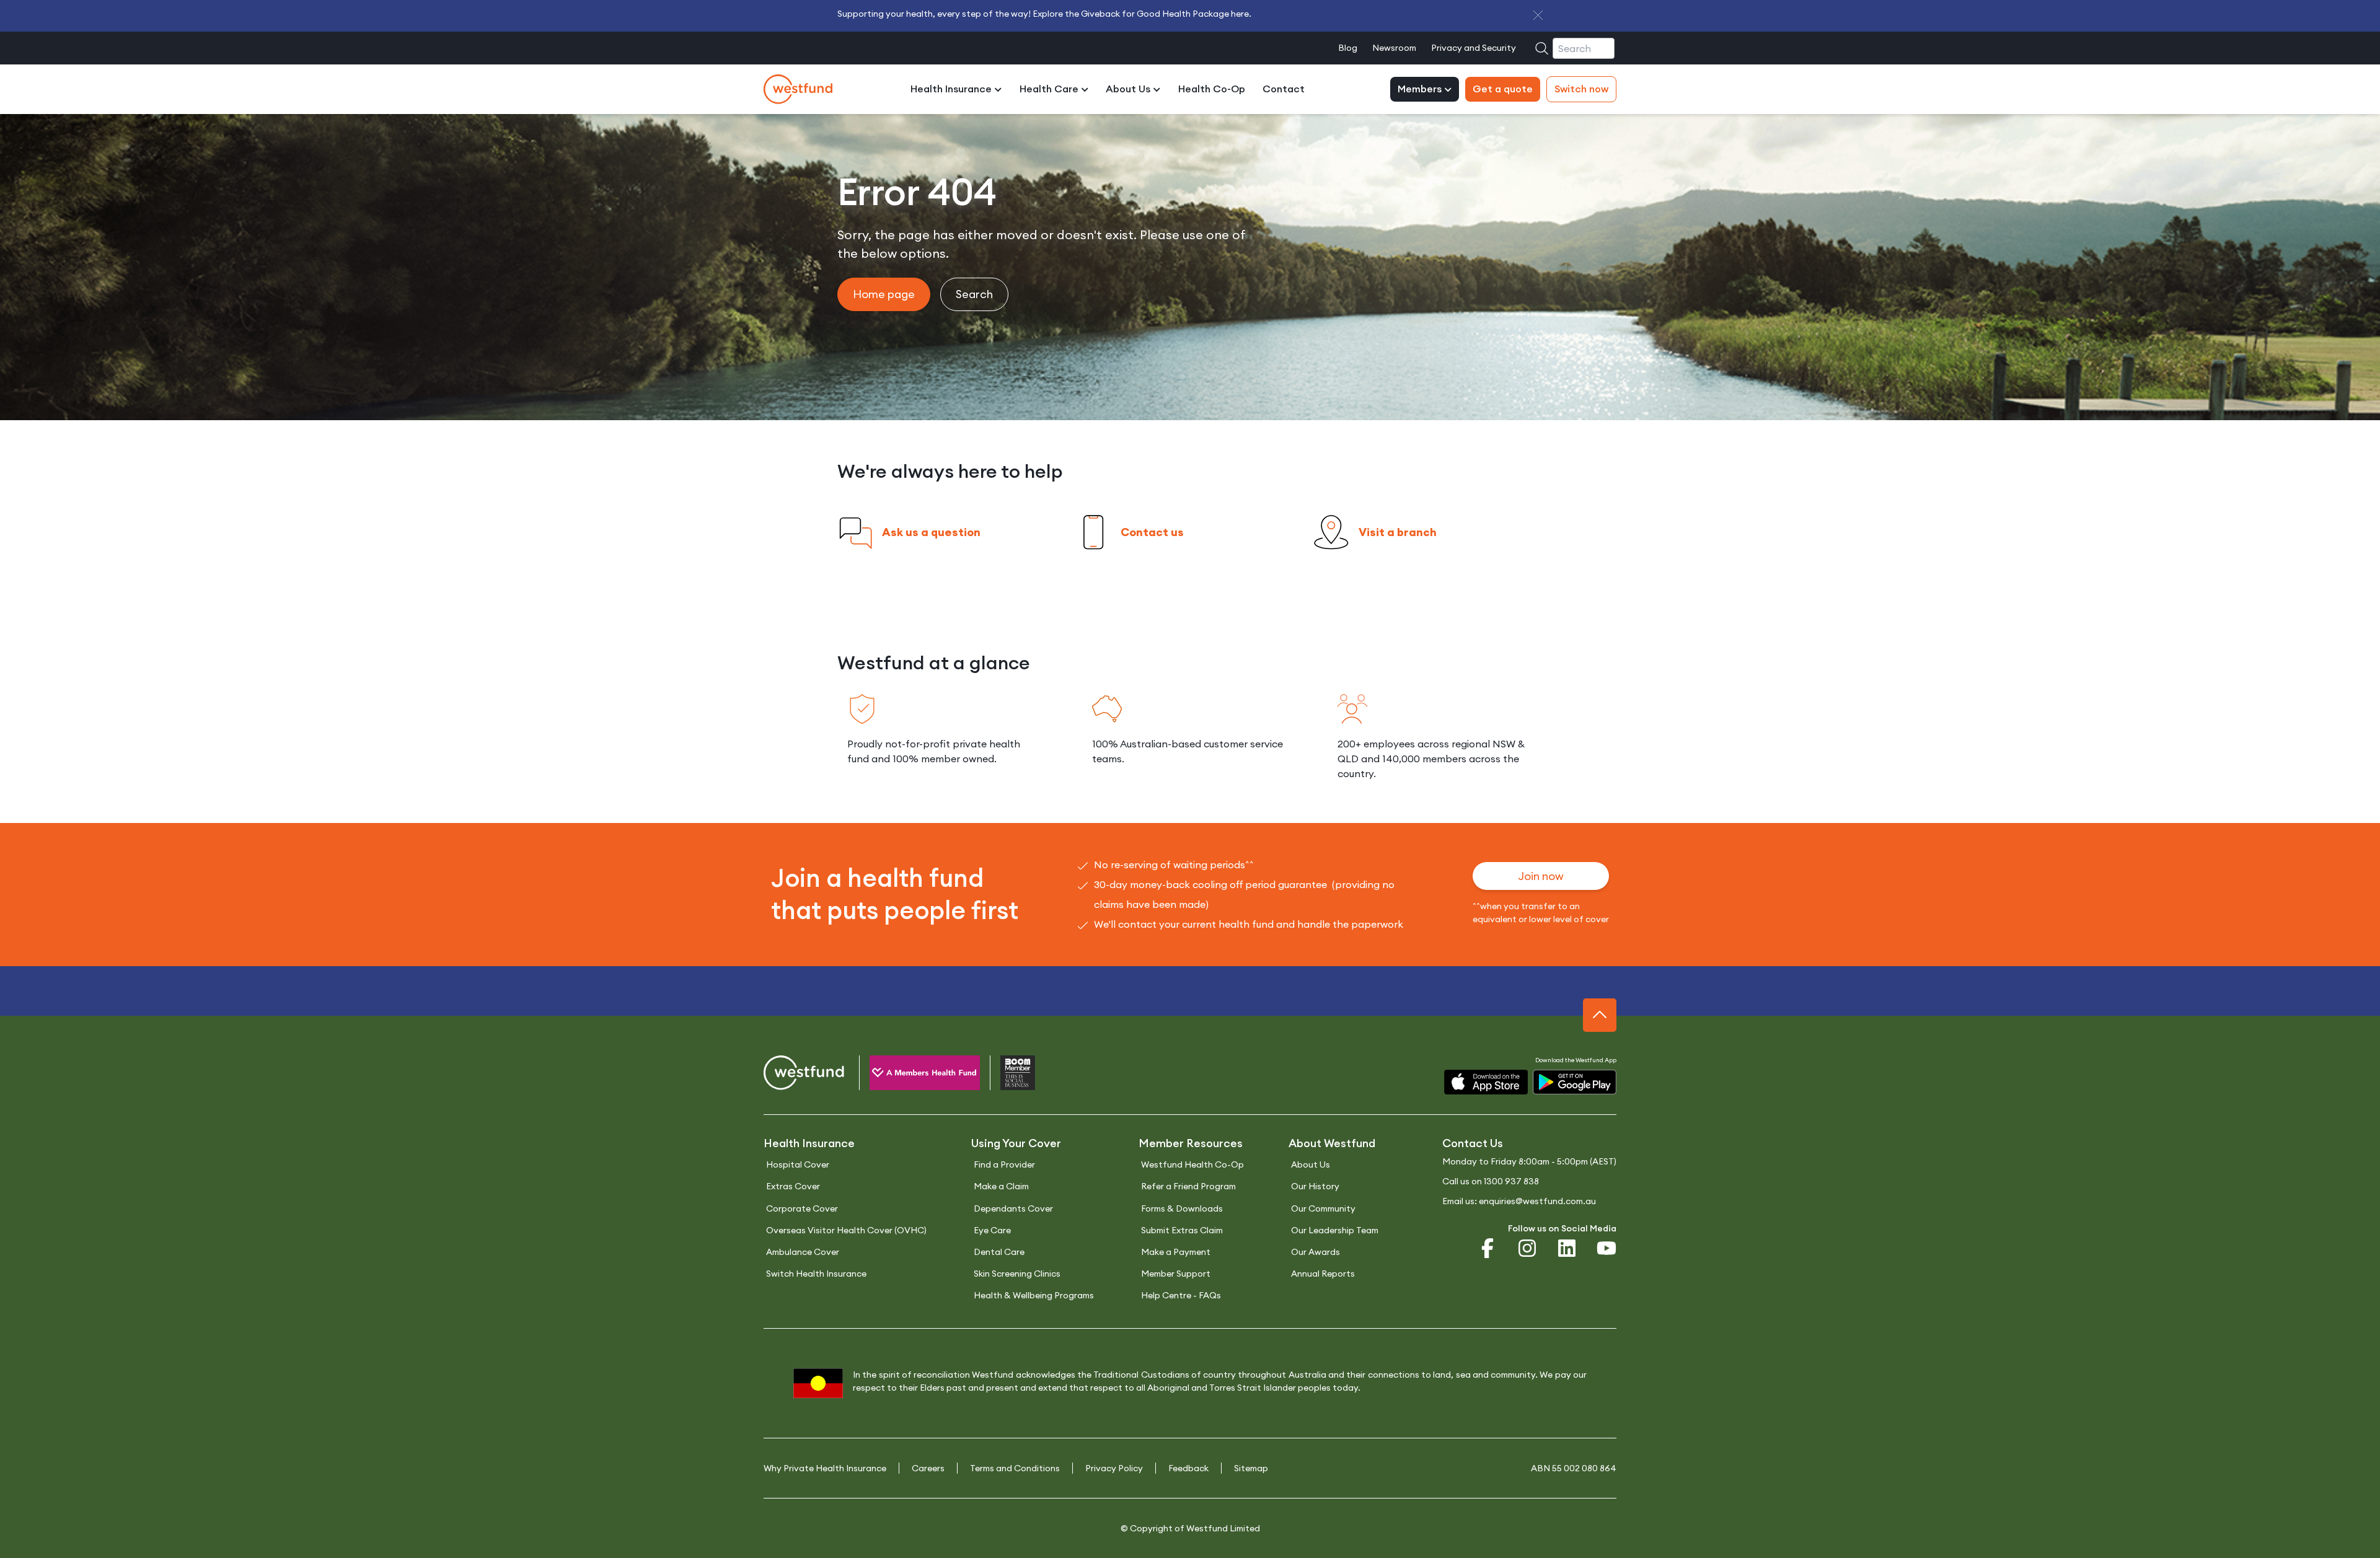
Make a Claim (1001, 1186)
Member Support (1176, 1274)
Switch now (1581, 89)
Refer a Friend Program (1188, 1186)
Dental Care (999, 1252)
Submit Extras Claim (1182, 1230)
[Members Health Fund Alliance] (915, 1075)
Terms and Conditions (1015, 1468)
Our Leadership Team (1335, 1230)
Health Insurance (952, 89)
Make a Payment (1176, 1252)
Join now (1541, 876)
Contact (1284, 89)
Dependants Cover (1013, 1208)
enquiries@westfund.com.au (1537, 1201)
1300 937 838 (1511, 1181)
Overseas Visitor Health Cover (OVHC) (846, 1230)
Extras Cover (793, 1186)
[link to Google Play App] (1575, 1082)
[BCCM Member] (1007, 1075)
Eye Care (992, 1230)
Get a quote (1503, 89)
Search (974, 294)
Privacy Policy (1114, 1468)
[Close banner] (1538, 15)
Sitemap (1251, 1468)
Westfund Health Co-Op (1192, 1164)
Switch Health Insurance (816, 1274)
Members (1421, 89)
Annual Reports (1323, 1274)
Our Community (1323, 1208)
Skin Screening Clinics (1017, 1274)
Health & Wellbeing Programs (1034, 1295)
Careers (928, 1468)
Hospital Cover (798, 1164)
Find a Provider (1004, 1164)
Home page (884, 294)
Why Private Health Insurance (825, 1468)
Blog (1348, 48)
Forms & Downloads (1182, 1208)
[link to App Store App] (1486, 1082)
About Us (1129, 89)
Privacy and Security (1474, 48)
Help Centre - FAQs (1181, 1295)
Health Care (1050, 89)
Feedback (1188, 1468)
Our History (1315, 1186)
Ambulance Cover (803, 1252)
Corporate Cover (802, 1208)
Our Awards (1316, 1252)
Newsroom (1394, 48)
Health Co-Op (1212, 89)
